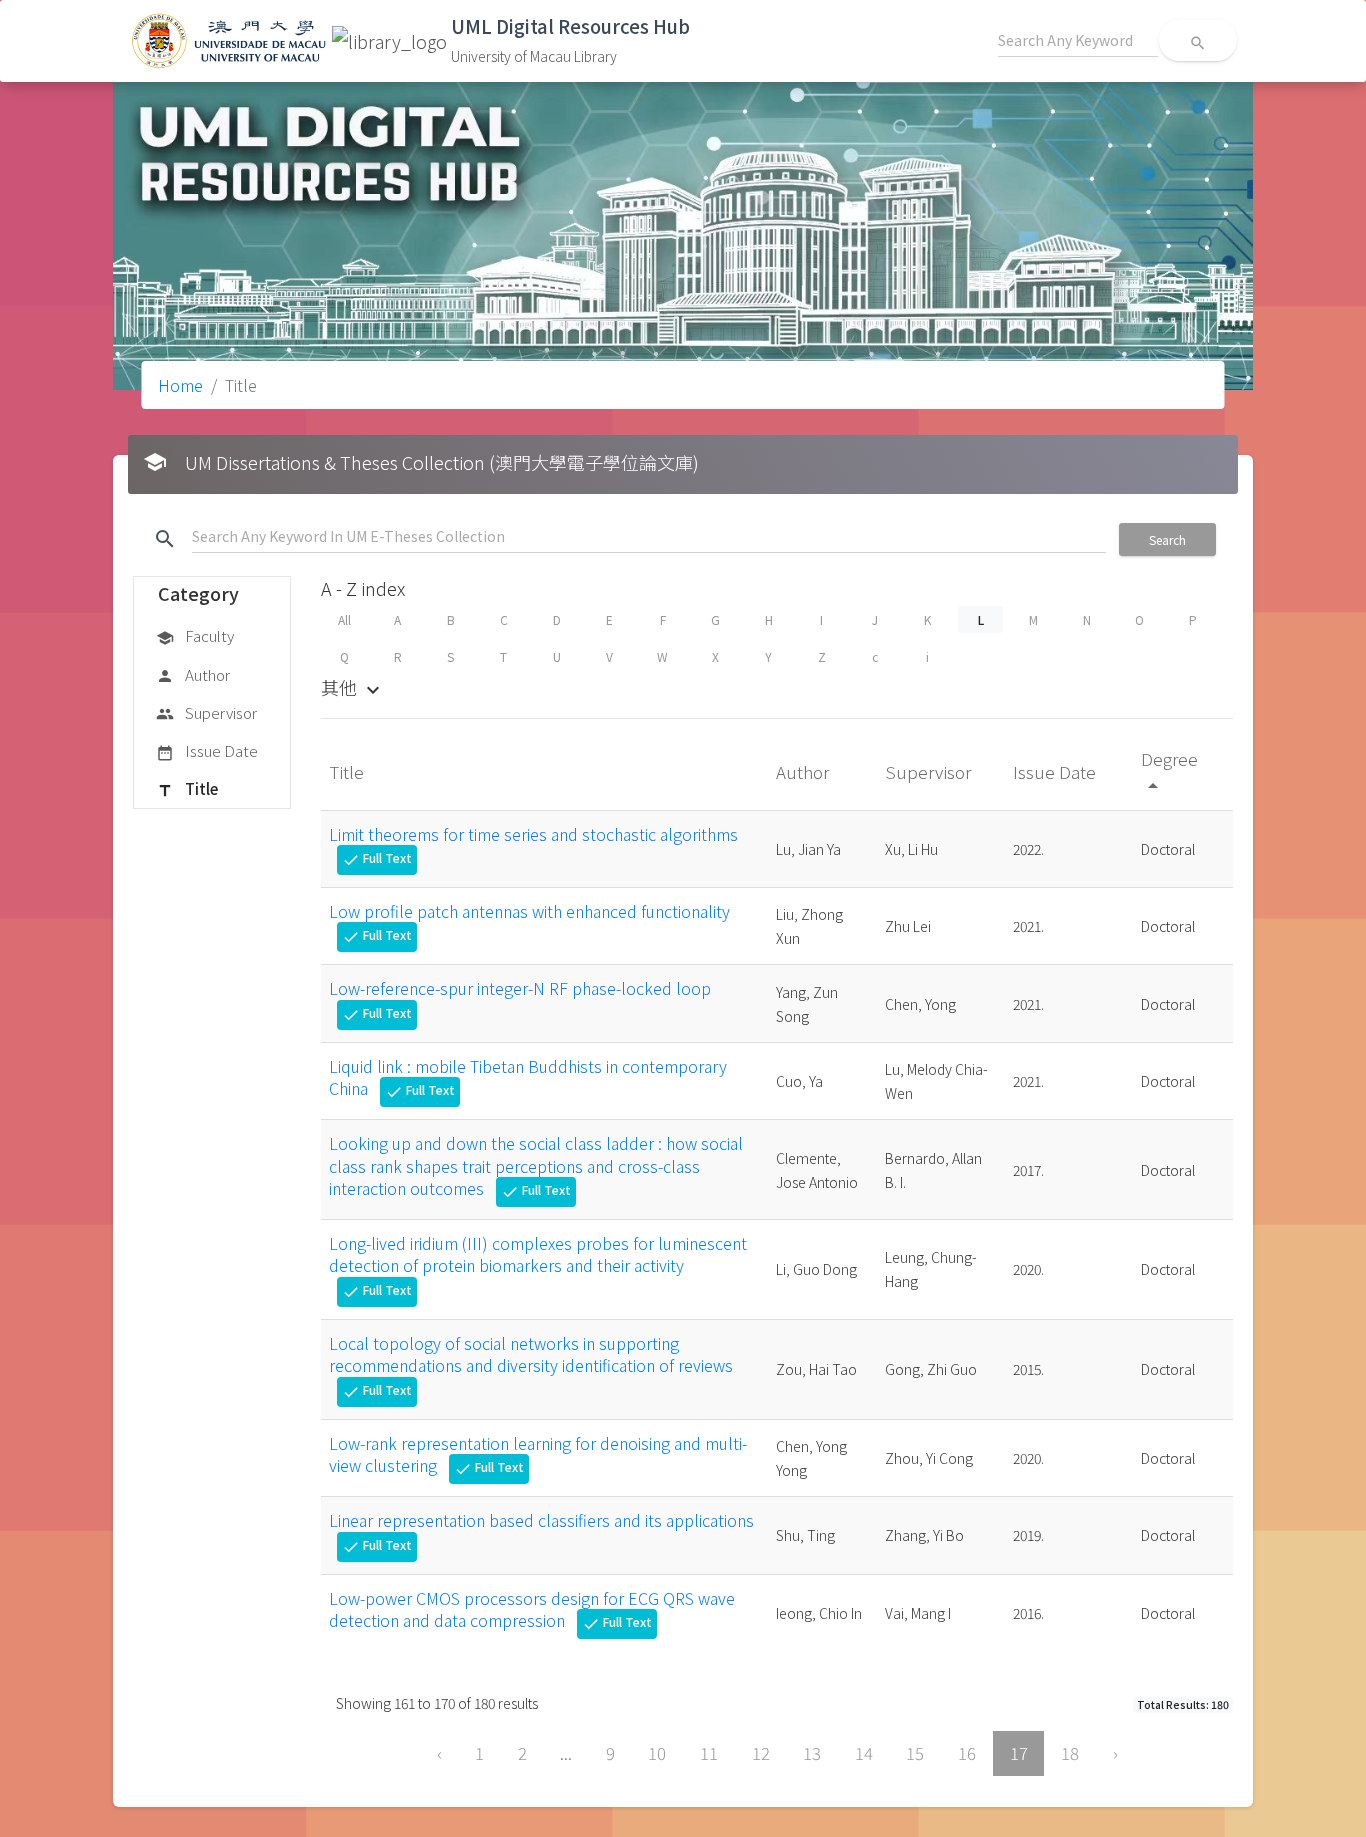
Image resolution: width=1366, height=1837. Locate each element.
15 (915, 1753)
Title (187, 788)
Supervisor (206, 712)
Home (180, 385)
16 (967, 1753)
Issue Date (207, 750)
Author (193, 674)
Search (1167, 539)
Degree (1169, 770)
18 (1070, 1753)
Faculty (195, 635)
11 (709, 1753)
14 (864, 1753)
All (344, 619)
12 (761, 1753)
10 (657, 1753)
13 (812, 1753)
